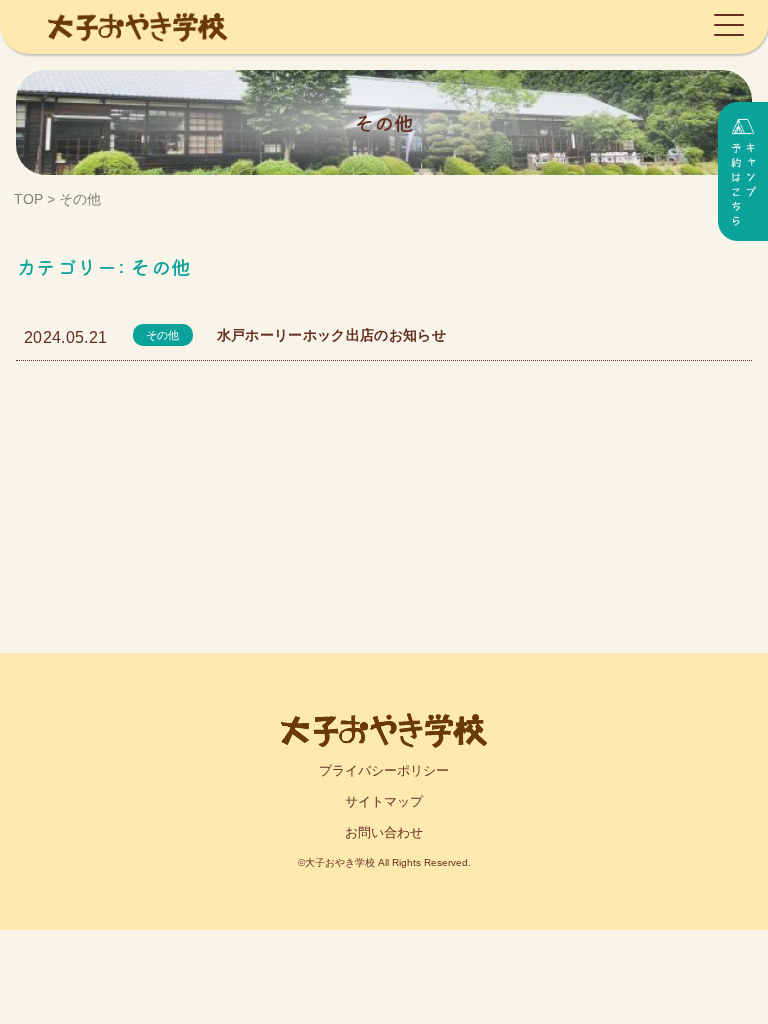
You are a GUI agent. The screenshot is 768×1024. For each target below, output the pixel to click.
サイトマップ (384, 801)
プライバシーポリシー (384, 770)
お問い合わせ (384, 832)
